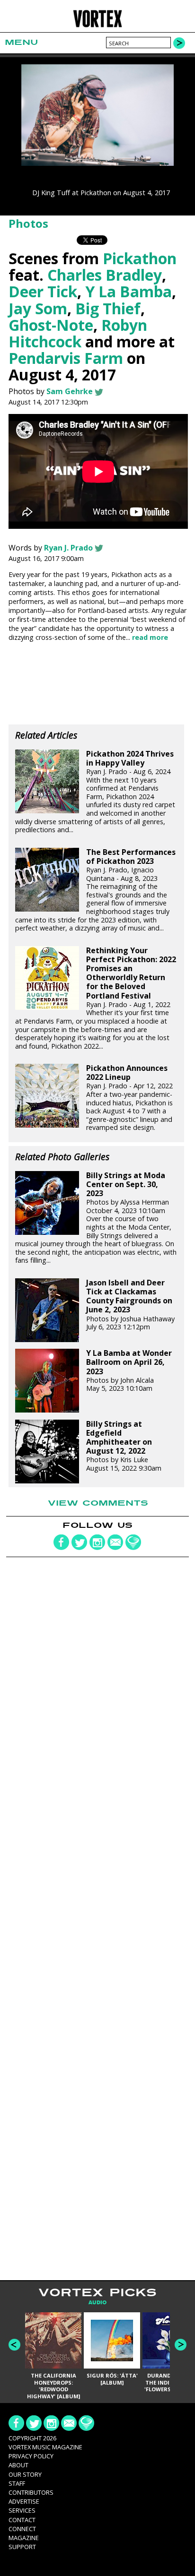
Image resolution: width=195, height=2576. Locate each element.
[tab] (97, 2303)
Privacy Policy (31, 2456)
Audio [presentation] (97, 2303)
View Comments (98, 1503)
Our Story (25, 2474)
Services (22, 2510)
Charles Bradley (105, 275)
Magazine (24, 2538)
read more (150, 637)
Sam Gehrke (70, 391)
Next (181, 2345)
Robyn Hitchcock (78, 333)
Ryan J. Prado (68, 548)
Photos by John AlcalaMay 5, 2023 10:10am (129, 1371)
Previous (14, 2345)
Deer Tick (43, 291)
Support (22, 2547)
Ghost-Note (51, 325)
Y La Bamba (129, 291)
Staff (17, 2483)
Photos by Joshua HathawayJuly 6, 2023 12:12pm (130, 1305)
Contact (22, 2520)
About (18, 2465)
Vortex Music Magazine (45, 2447)
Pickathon (140, 258)
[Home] (97, 26)
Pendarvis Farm (66, 358)
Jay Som (38, 308)
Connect (22, 2529)
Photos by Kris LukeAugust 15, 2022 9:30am (124, 1446)
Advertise (24, 2501)
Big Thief (108, 308)
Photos (28, 223)
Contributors (31, 2492)
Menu (21, 42)
